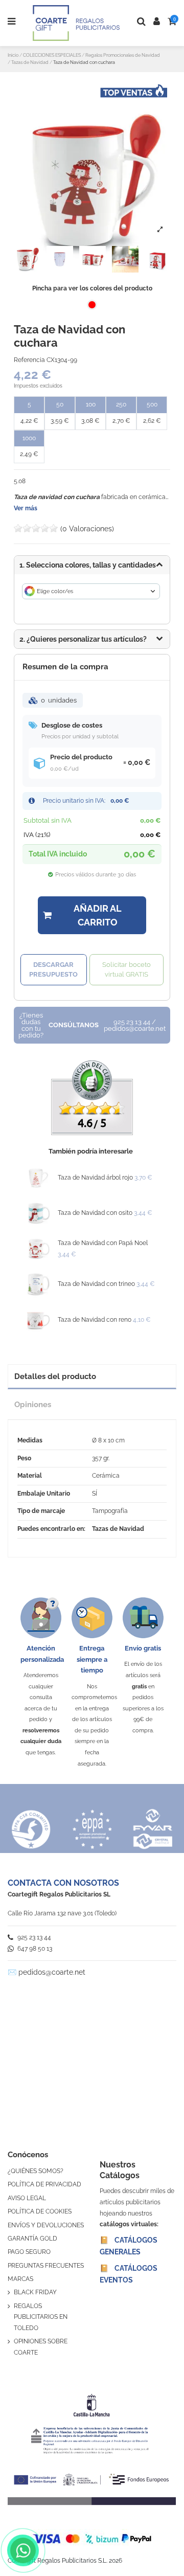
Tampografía (110, 1511)
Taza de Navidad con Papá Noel (103, 1243)
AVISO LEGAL (27, 2198)
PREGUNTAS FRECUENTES (46, 2266)
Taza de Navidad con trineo (96, 1284)
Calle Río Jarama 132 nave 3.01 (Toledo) (62, 1913)
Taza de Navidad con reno (95, 1320)
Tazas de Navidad (118, 1529)
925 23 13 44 (33, 1937)
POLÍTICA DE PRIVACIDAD (44, 2184)
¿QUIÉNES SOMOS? (36, 2171)
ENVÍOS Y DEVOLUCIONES (46, 2225)
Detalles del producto (55, 1376)
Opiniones (33, 1404)
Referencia (29, 360)
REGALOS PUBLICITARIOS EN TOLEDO (41, 2317)
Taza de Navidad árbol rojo (95, 1178)
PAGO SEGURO (29, 2252)
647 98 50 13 (34, 1949)
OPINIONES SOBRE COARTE (41, 2347)
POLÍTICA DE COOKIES (40, 2211)
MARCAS (20, 2279)
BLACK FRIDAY (35, 2292)
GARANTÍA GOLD (32, 2239)
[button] (92, 639)
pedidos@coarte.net (52, 1972)
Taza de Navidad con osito (95, 1213)
